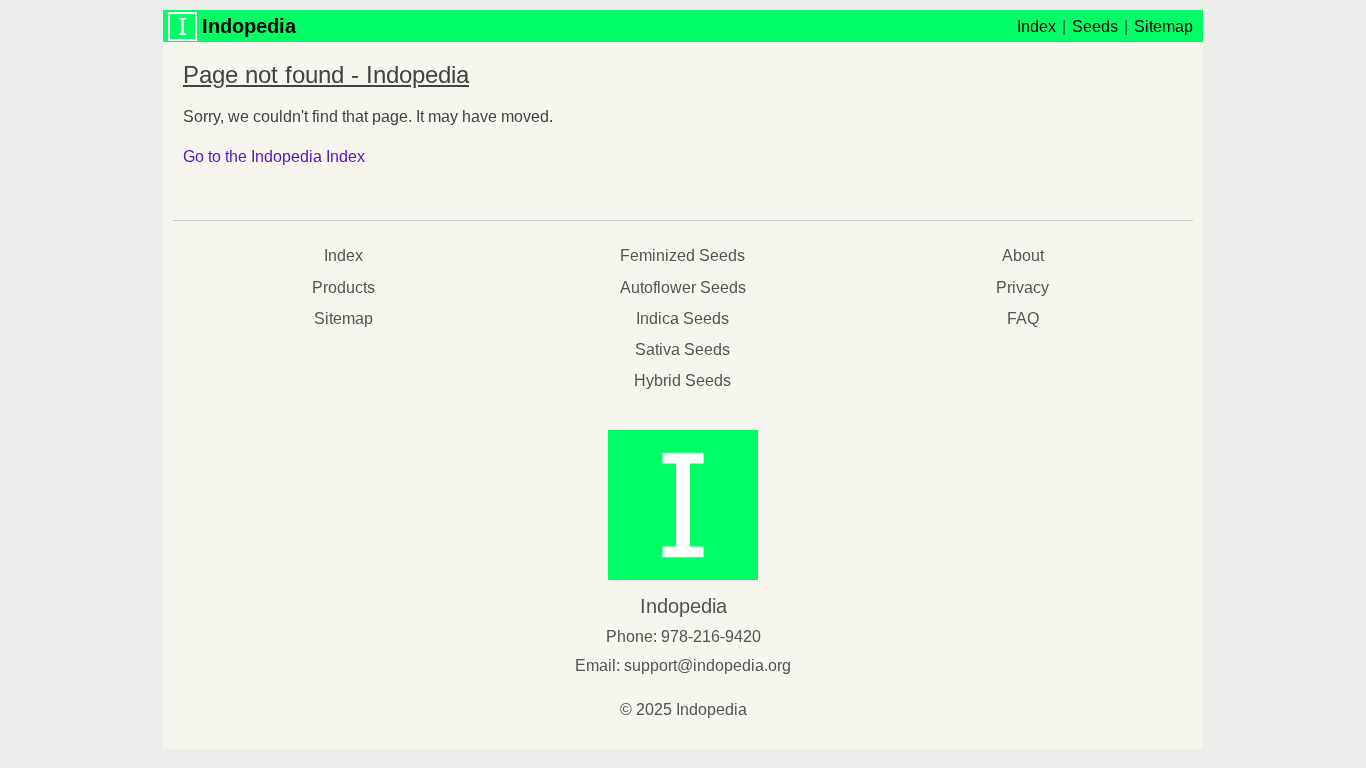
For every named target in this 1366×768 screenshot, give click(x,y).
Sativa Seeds (682, 349)
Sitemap (1163, 26)
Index (1036, 26)
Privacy (1022, 287)
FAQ (1023, 318)
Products (343, 287)
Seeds (1095, 26)
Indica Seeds (682, 318)
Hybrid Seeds (682, 380)
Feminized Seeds (682, 255)
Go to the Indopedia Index (274, 156)
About (1023, 255)
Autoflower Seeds (683, 287)
